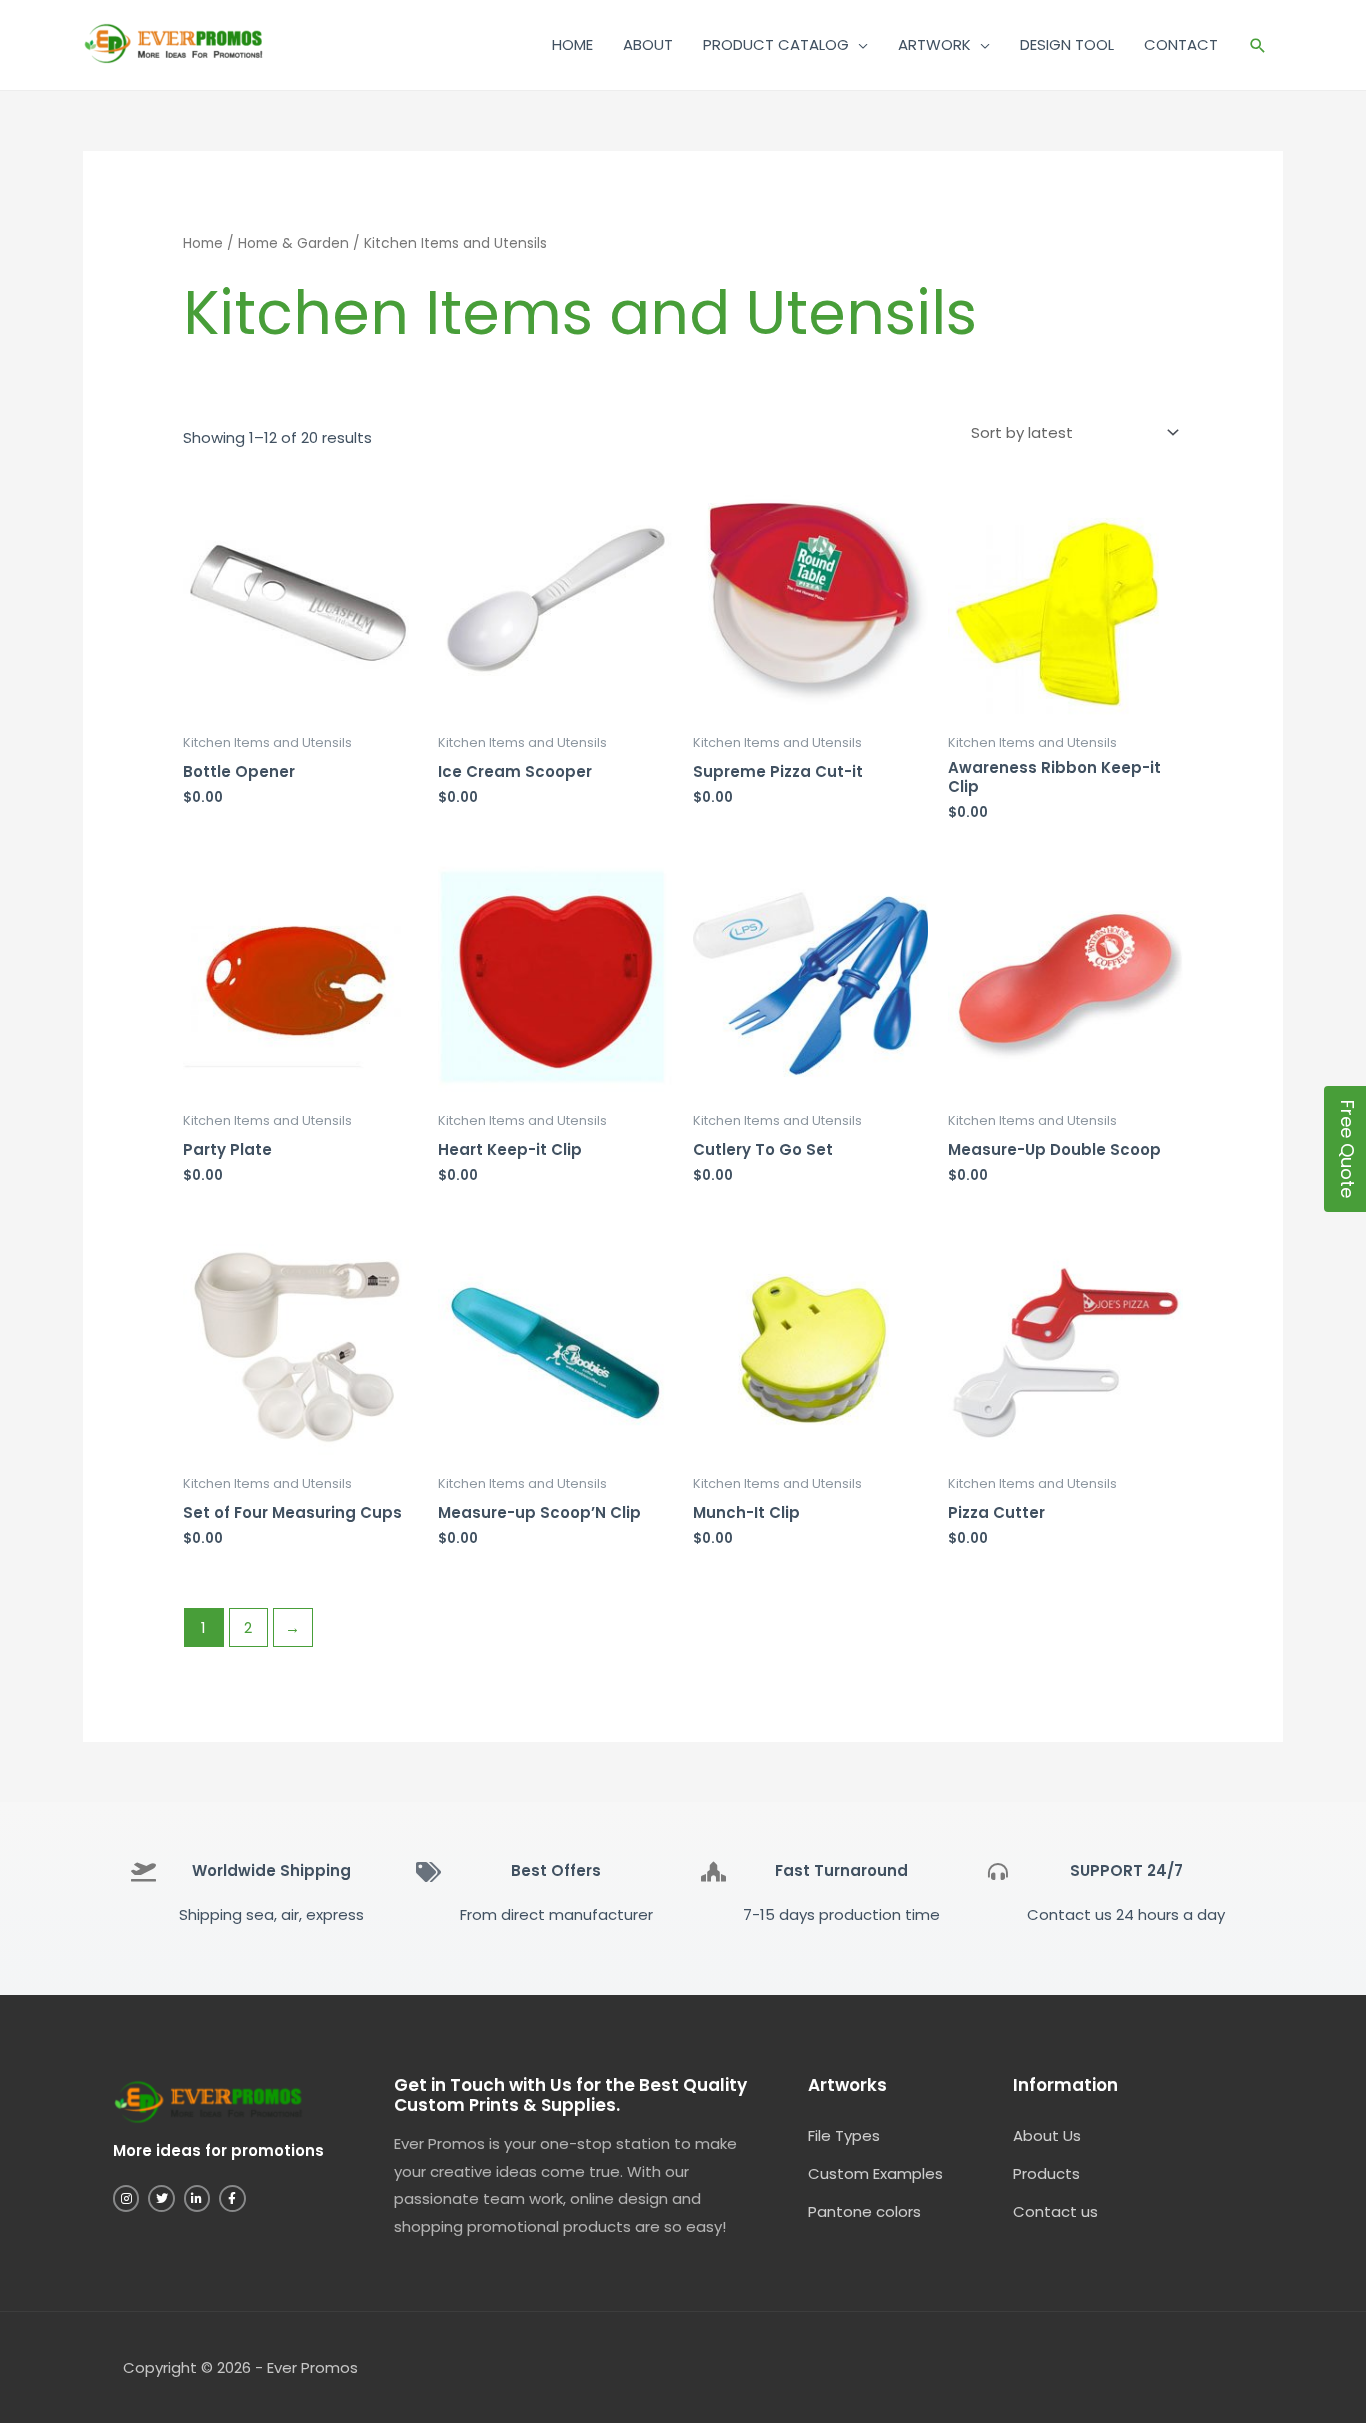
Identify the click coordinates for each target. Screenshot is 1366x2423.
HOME (572, 44)
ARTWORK (934, 44)
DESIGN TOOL (1067, 44)
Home (203, 243)
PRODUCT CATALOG (776, 44)
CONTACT (1181, 44)
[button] (1258, 45)
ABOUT (648, 44)
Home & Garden (293, 243)
